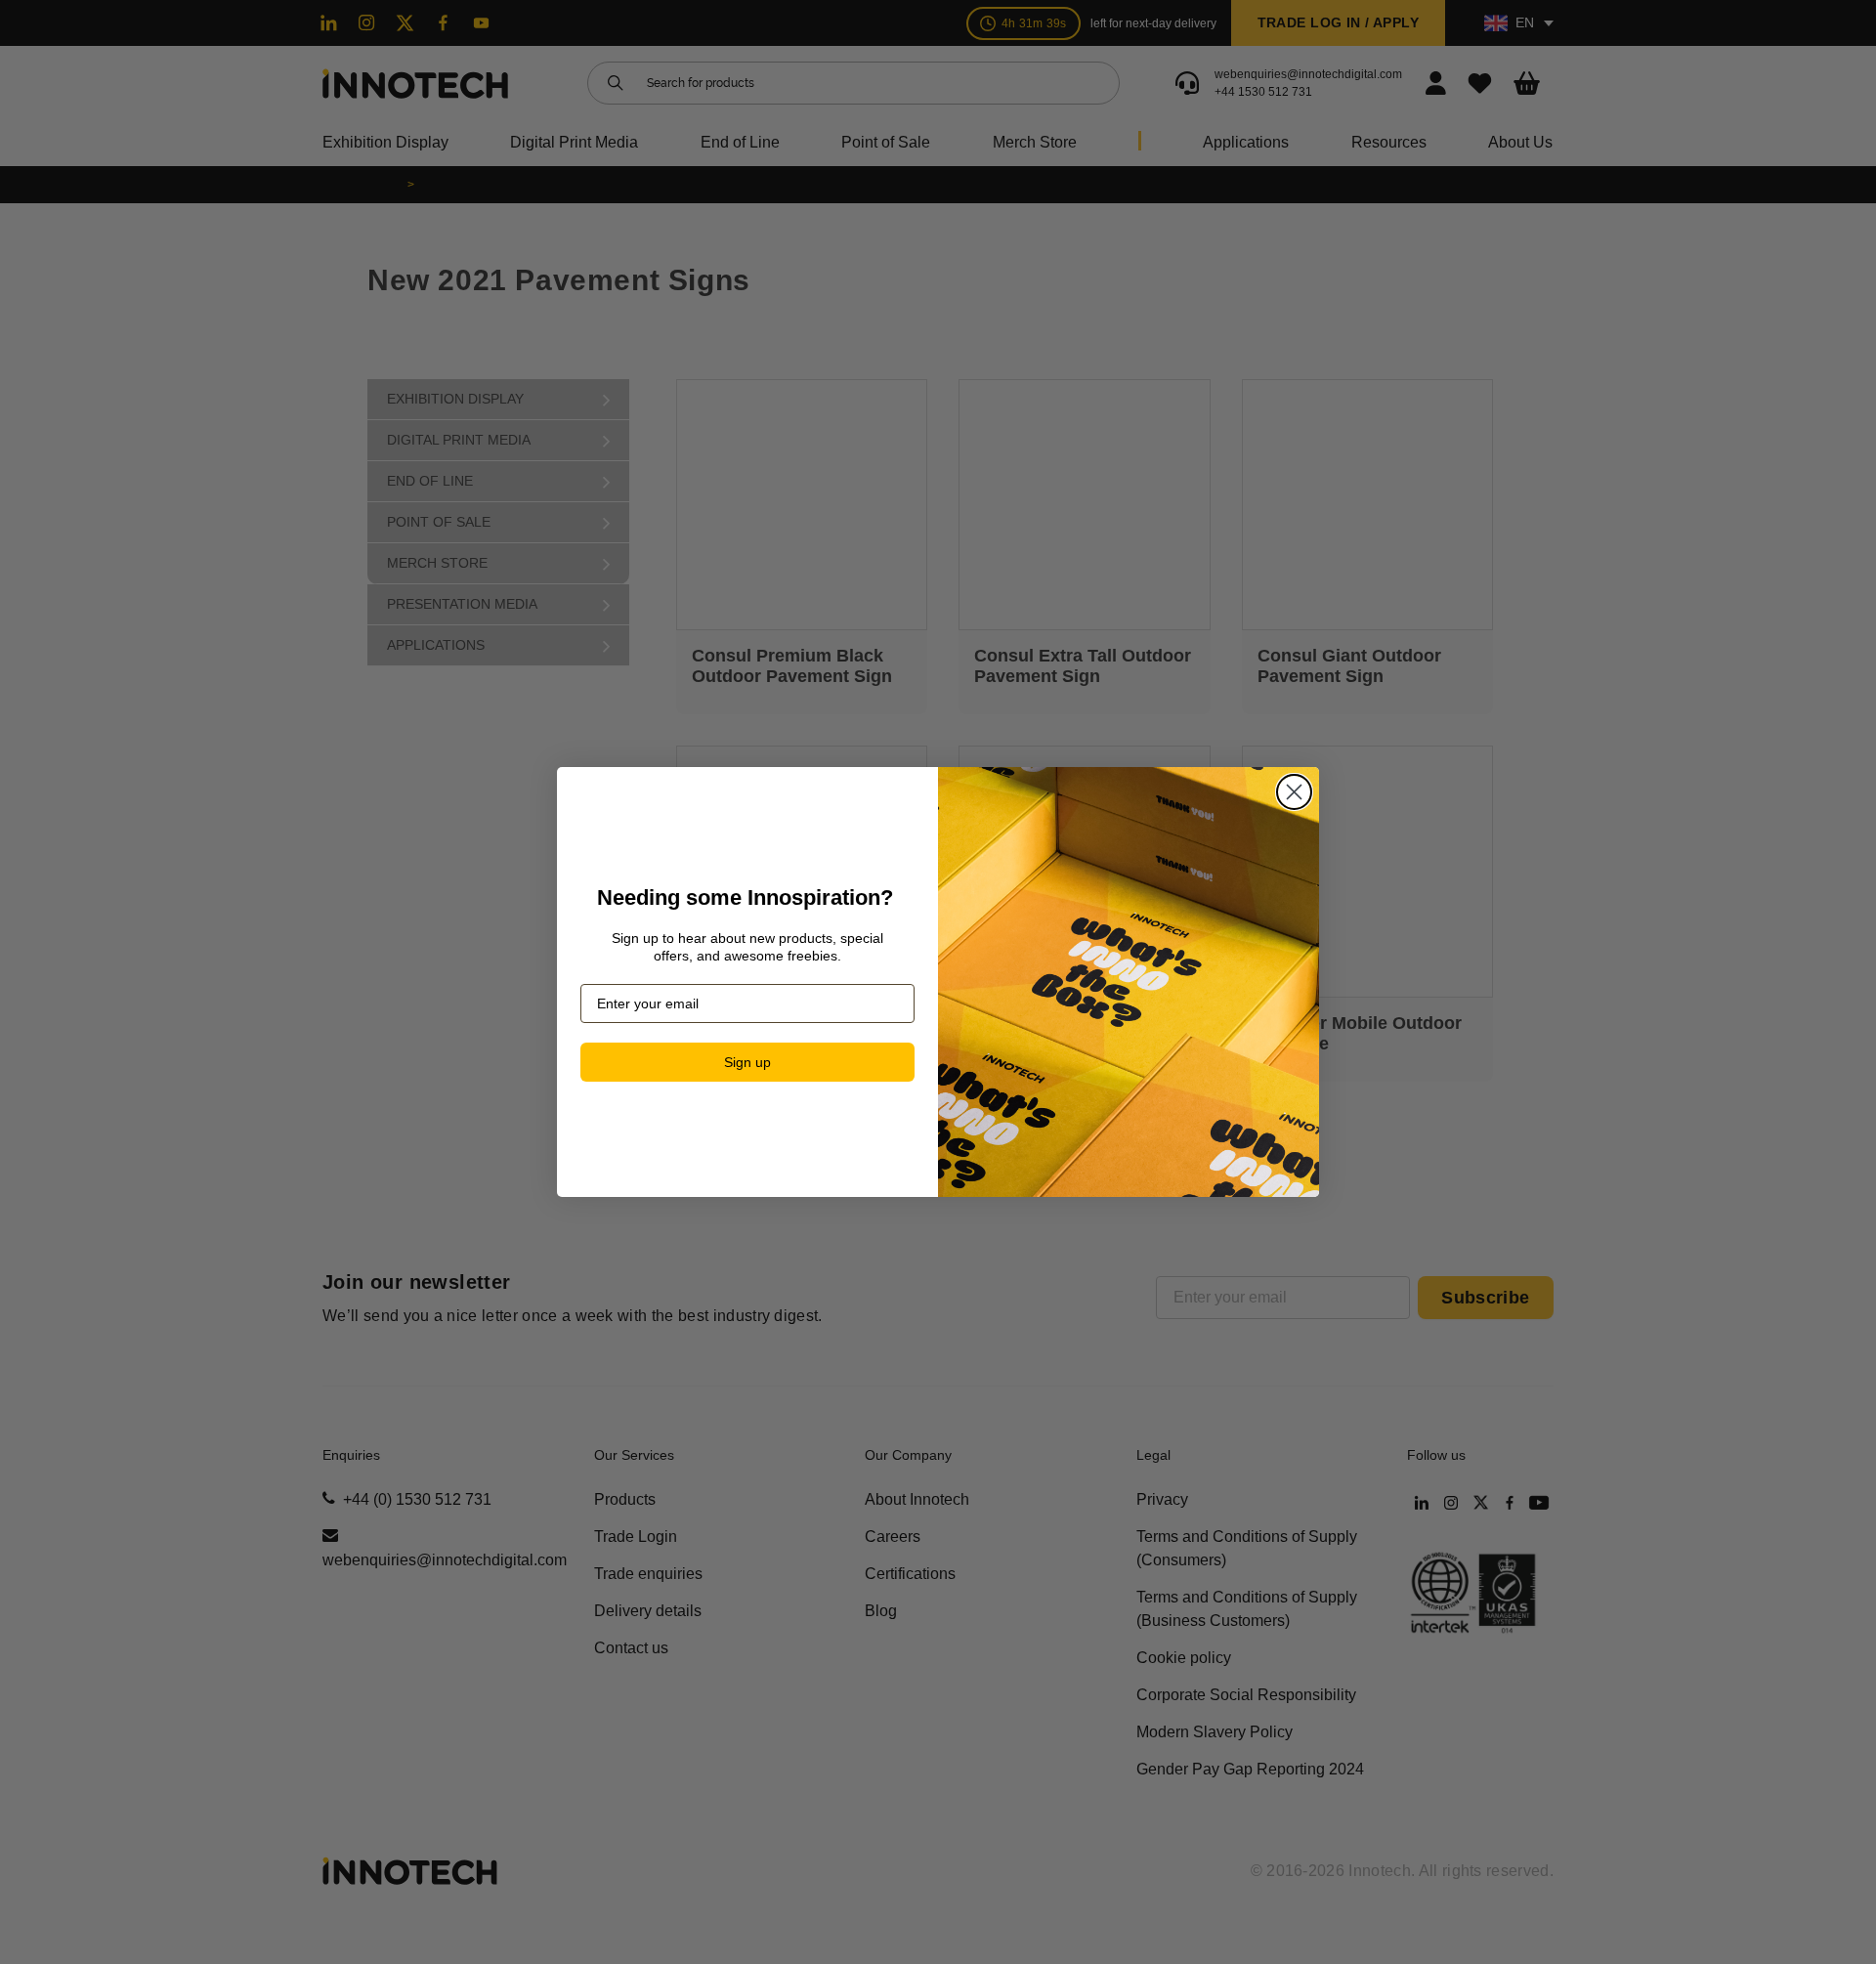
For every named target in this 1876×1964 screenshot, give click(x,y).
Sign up (747, 1062)
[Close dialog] (1294, 792)
